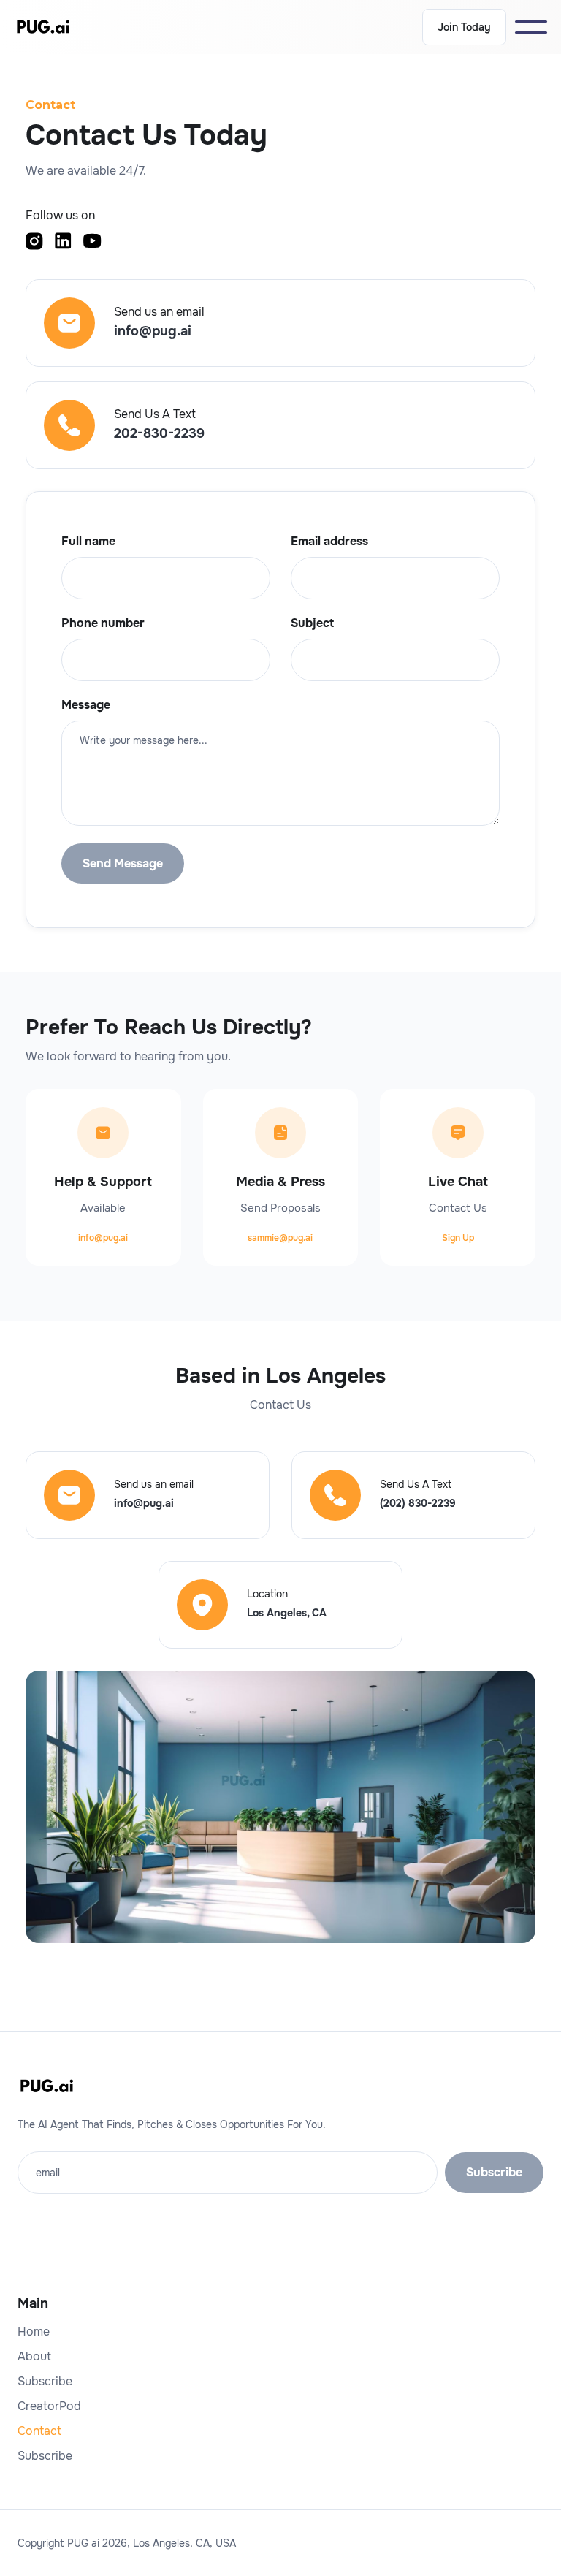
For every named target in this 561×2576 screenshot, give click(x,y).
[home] (43, 27)
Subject (312, 623)
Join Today (464, 27)
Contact (39, 2431)
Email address (329, 542)
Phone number (103, 623)
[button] (531, 27)
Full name (88, 542)
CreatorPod (49, 2406)
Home (34, 2332)
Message (86, 705)
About (34, 2357)
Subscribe (45, 2382)
